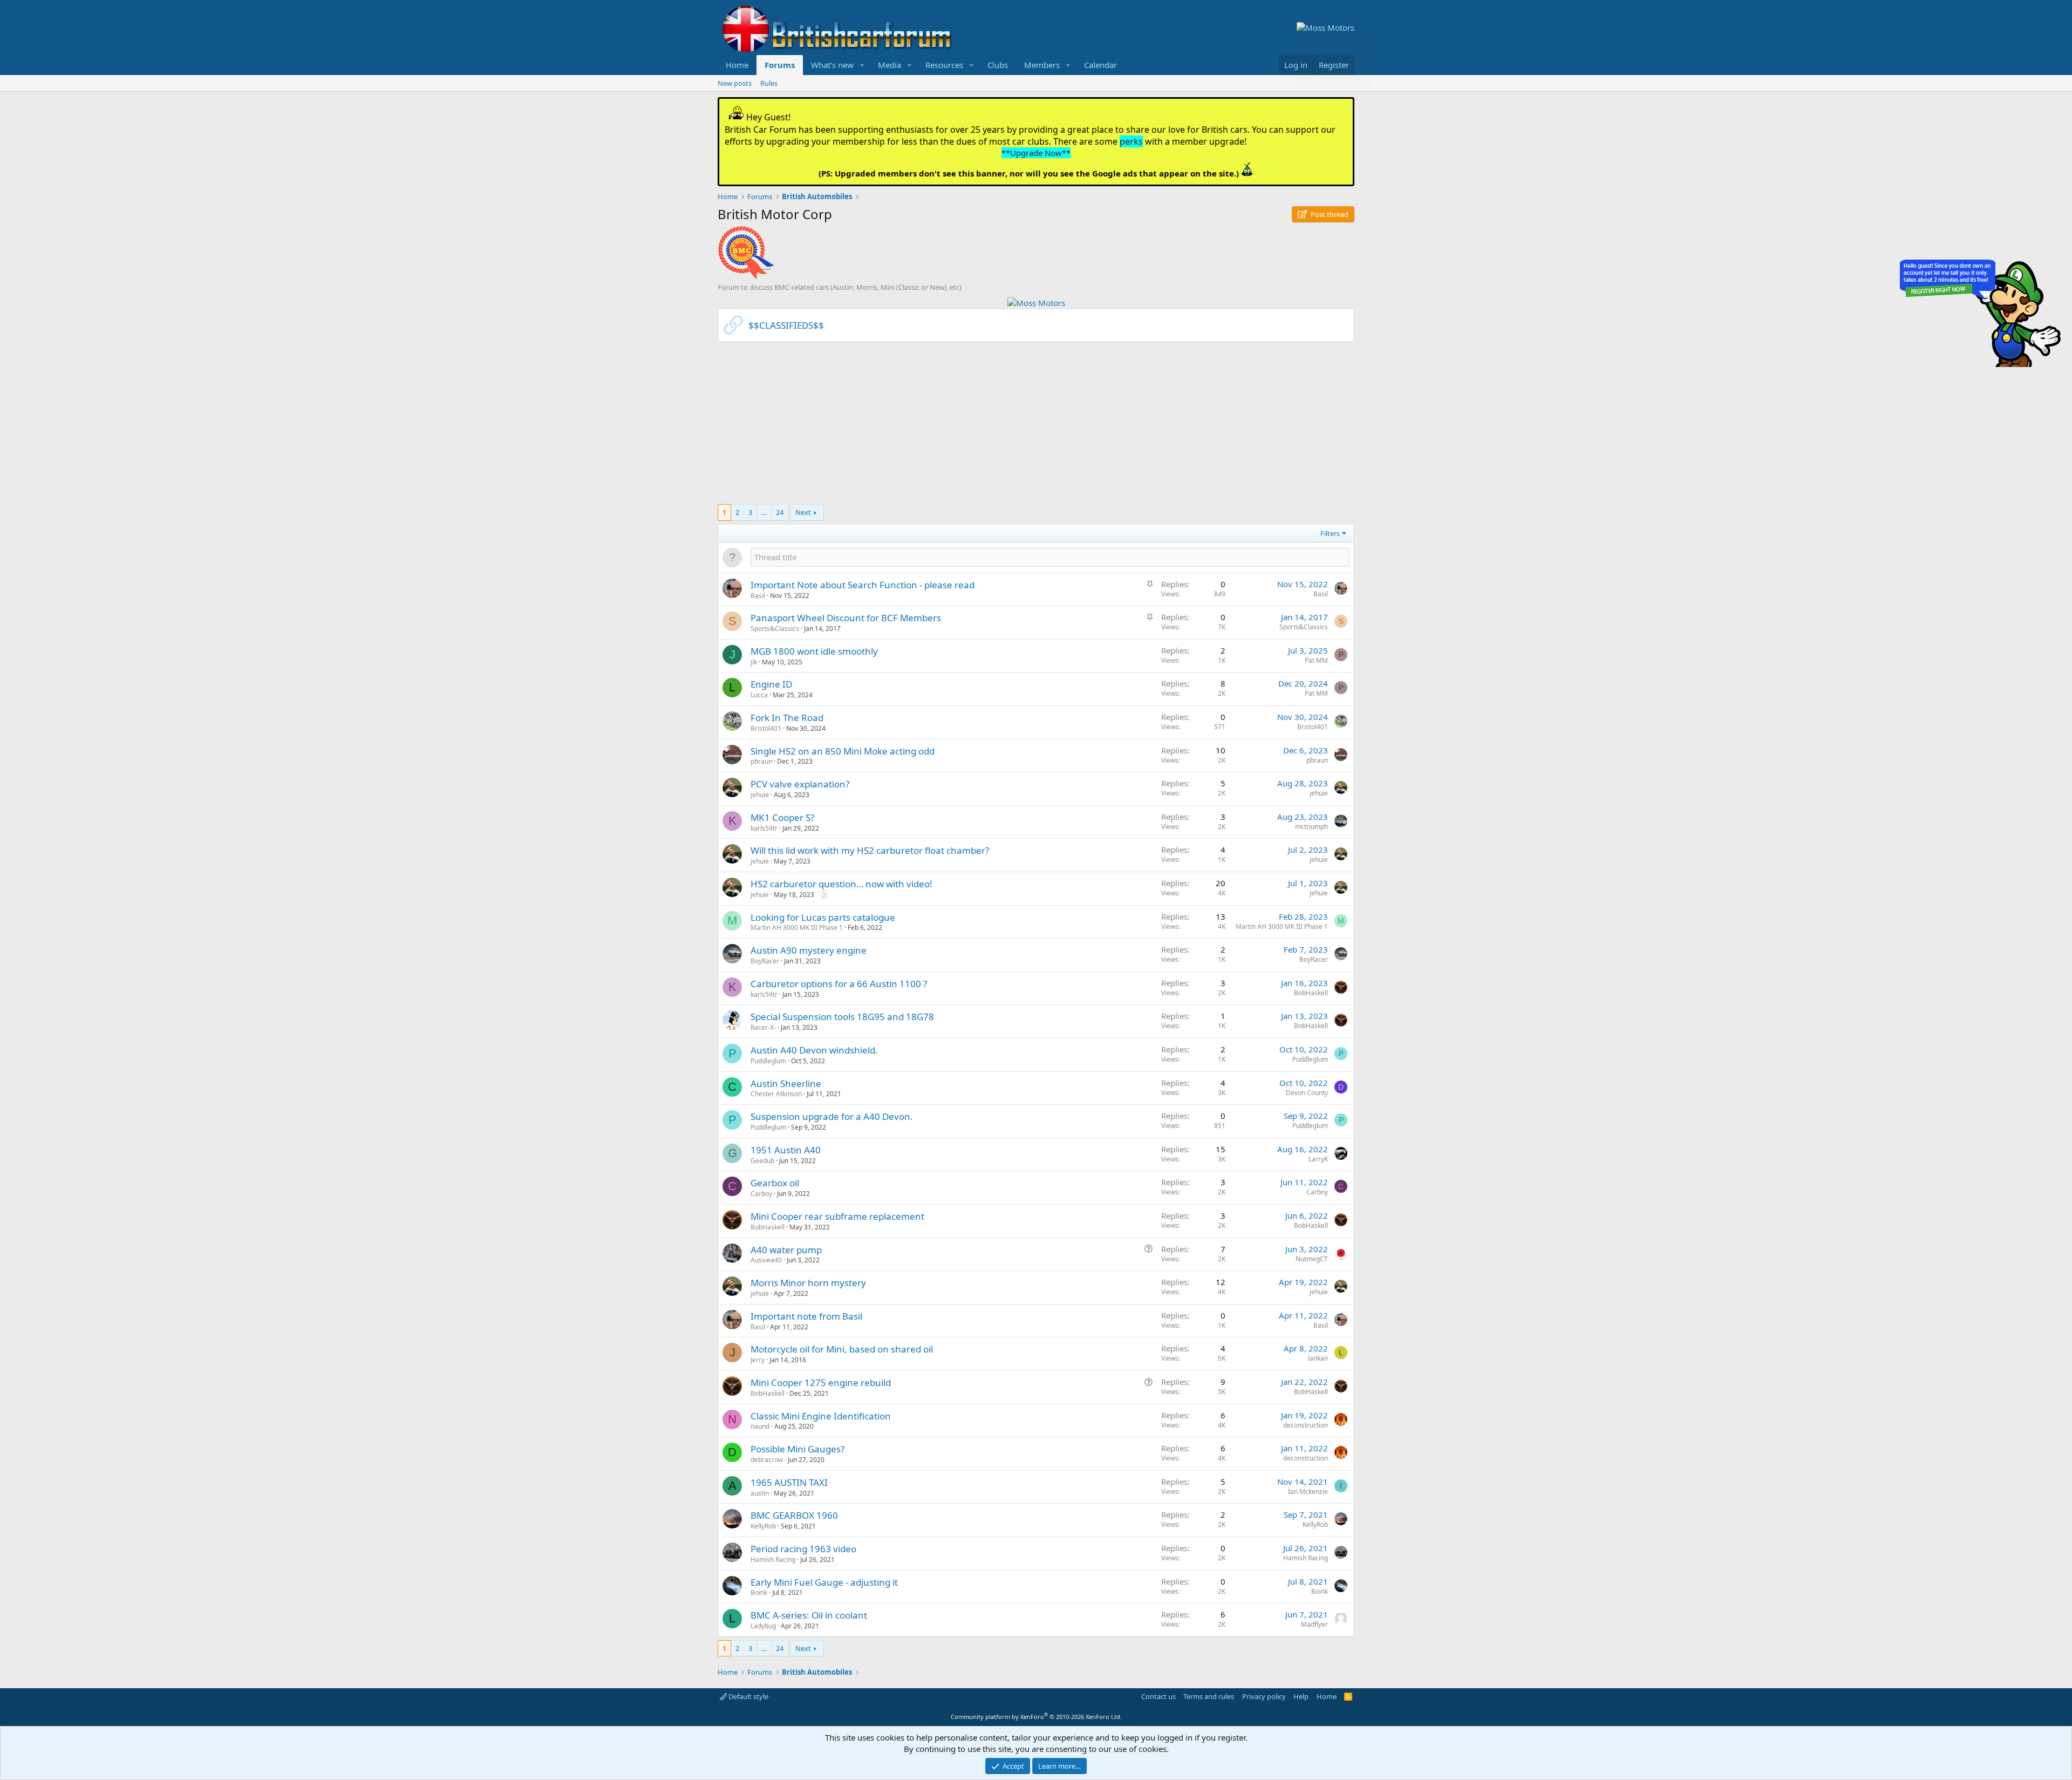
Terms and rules (1209, 1696)
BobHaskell (1311, 993)
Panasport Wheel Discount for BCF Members (846, 618)
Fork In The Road (787, 718)
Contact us (1158, 1696)
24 (780, 512)
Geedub (762, 1161)
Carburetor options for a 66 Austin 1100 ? (839, 984)
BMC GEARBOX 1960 (794, 1515)
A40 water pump (786, 1250)
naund (760, 1426)
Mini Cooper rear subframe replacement (837, 1216)
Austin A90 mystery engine (809, 950)
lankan (1318, 1358)
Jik (754, 662)
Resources (944, 65)
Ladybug (763, 1626)
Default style (748, 1696)
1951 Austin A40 (786, 1150)
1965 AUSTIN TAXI (789, 1482)
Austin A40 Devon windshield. (814, 1050)
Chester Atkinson (776, 1094)
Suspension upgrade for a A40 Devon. (832, 1116)
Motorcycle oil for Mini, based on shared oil (842, 1349)
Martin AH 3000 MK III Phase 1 (797, 928)
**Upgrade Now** (1036, 153)
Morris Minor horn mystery (808, 1283)
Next (803, 512)
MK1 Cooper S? (782, 817)
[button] (862, 65)
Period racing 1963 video (803, 1549)
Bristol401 (766, 728)
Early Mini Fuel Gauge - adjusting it (824, 1582)
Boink (759, 1592)
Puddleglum (768, 1061)
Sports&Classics (775, 629)
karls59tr (764, 828)
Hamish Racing (773, 1560)
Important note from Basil (806, 1316)
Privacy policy (1264, 1696)
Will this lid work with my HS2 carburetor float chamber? (870, 850)
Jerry (758, 1360)
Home (737, 65)
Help (1301, 1696)
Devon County (1307, 1093)
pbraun (761, 761)
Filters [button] (1330, 533)
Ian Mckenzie (1308, 1492)
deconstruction (1306, 1425)
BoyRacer (765, 961)
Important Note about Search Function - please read (863, 585)
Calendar (1100, 65)
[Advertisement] (1036, 429)
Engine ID (771, 684)
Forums (780, 65)
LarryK (1318, 1159)
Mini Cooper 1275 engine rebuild (821, 1382)
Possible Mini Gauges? (798, 1449)
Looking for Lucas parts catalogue (823, 917)
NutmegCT (1312, 1259)
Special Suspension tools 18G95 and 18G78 (842, 1017)
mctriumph (1311, 827)
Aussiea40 (766, 1260)
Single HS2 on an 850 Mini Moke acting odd (843, 751)
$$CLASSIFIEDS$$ (786, 325)
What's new (832, 65)
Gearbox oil (775, 1183)
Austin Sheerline (786, 1083)
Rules (769, 83)
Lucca (759, 695)
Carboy (761, 1194)
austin (760, 1493)
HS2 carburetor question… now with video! (841, 884)
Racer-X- (763, 1027)
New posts (735, 83)
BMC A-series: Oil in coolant (809, 1615)
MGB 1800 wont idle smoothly (814, 651)
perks (1131, 141)
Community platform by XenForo (1036, 1717)
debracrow (767, 1460)
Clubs (998, 65)
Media (890, 65)
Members (1042, 65)
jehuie (760, 795)
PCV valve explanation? (800, 784)
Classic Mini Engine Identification (821, 1416)
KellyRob (763, 1526)
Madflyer (1314, 1624)
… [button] (764, 512)
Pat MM (1316, 660)
